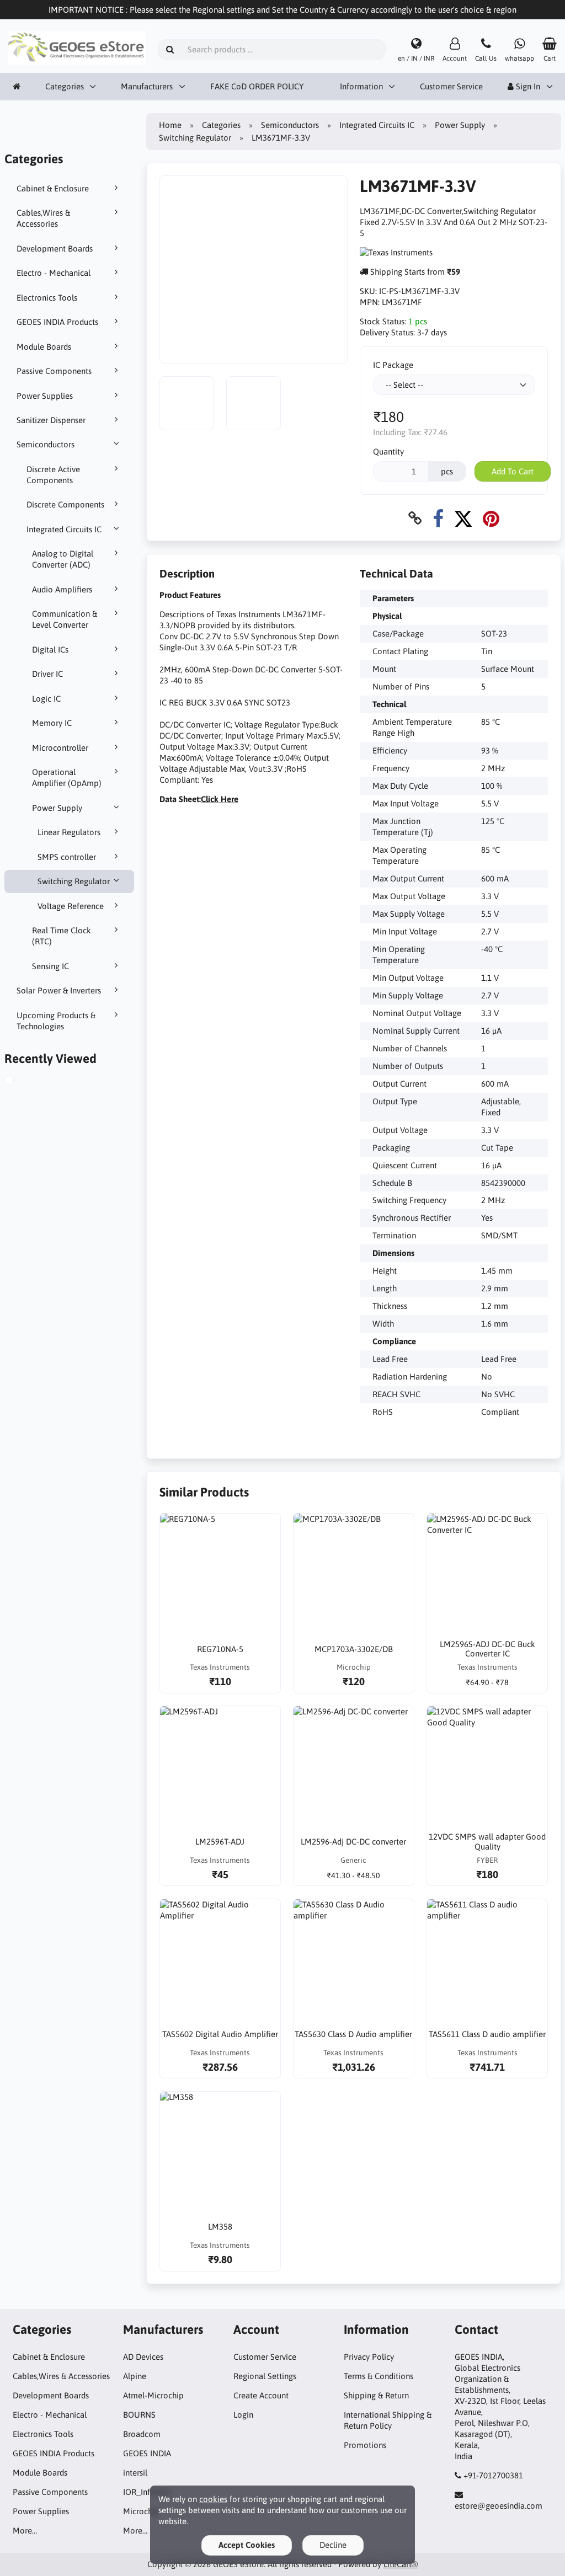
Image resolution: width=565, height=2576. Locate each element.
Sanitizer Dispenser (51, 420)
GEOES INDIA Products (57, 322)
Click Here (220, 799)
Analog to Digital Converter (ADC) (63, 559)
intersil (135, 2473)
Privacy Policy (369, 2357)
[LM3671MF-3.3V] (22, 1082)
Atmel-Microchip (153, 2395)
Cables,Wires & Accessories (43, 218)
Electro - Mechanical (54, 273)
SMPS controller (67, 857)
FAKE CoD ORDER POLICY (257, 86)
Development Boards (55, 248)
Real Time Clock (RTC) (62, 936)
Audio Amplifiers (62, 589)
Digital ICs (50, 650)
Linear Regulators (69, 832)
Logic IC (46, 699)
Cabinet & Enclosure (53, 188)
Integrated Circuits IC (64, 529)
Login (243, 2415)
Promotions (365, 2445)
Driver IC (47, 674)
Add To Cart (513, 471)
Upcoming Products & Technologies (56, 1021)
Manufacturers (147, 86)
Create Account (261, 2395)
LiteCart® (401, 2564)
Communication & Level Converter (65, 619)
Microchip (141, 2511)
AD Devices (143, 2357)
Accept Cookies (247, 2545)
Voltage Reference (71, 906)
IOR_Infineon (147, 2492)
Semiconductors (46, 444)
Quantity (388, 451)
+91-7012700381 (493, 2475)
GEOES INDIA (147, 2453)
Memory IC (52, 723)
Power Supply (57, 808)
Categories (65, 86)
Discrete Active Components (53, 475)
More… (25, 2530)
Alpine (135, 2376)
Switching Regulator (74, 881)
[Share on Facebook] (438, 518)
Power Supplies (45, 396)
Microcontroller (60, 748)
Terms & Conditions (379, 2376)
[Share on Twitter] (463, 518)
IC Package (393, 365)
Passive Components (54, 371)
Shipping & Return (376, 2395)
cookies (213, 2499)
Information (361, 86)
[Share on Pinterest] (491, 518)
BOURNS (139, 2415)
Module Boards (44, 347)
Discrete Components (65, 504)
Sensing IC (50, 966)
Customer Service (451, 86)
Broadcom (142, 2434)
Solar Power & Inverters (59, 990)
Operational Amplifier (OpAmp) (67, 777)
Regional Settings (265, 2376)
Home (170, 125)
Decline (333, 2545)
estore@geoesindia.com (499, 2506)
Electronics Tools (47, 298)
